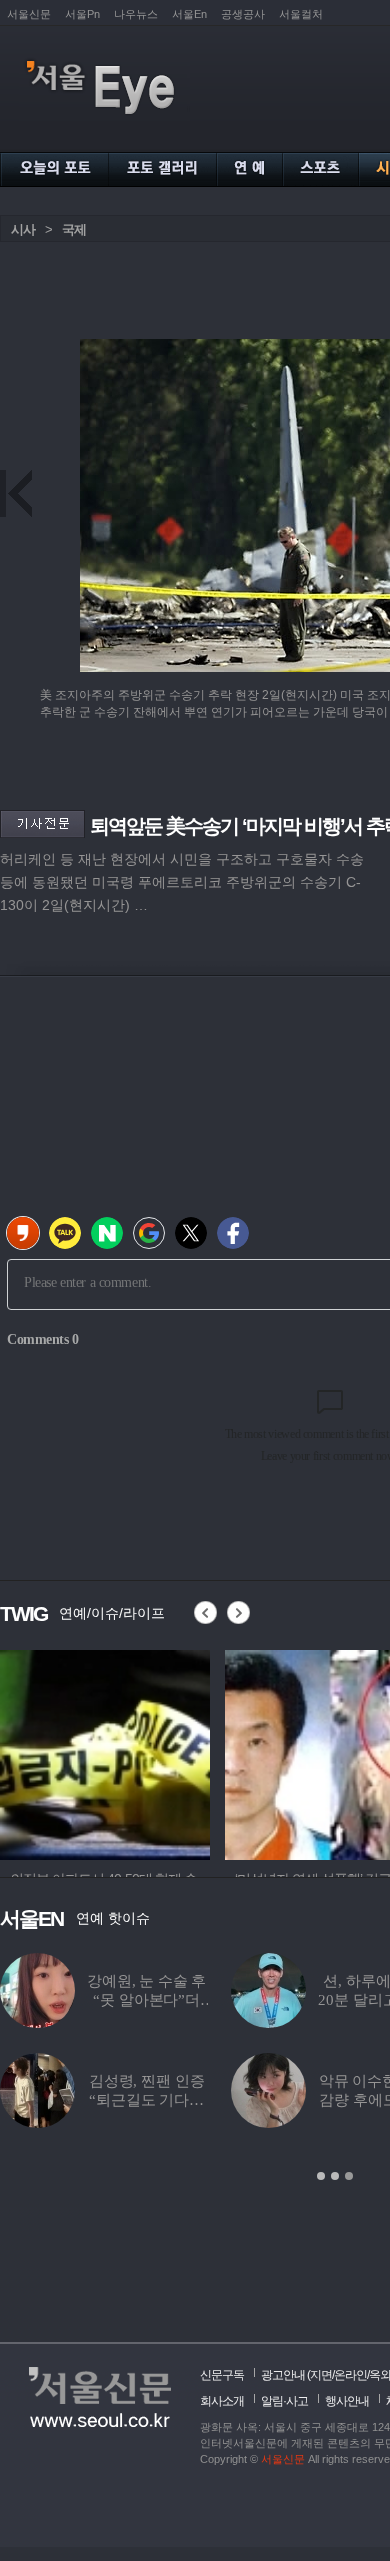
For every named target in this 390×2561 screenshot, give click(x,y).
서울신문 (29, 14)
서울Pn (82, 14)
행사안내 (347, 2401)
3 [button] (349, 2176)
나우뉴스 (136, 14)
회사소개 (222, 2401)
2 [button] (335, 2176)
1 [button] (321, 2176)
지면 (321, 2375)
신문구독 (222, 2375)
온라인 (350, 2375)
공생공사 (243, 14)
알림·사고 (284, 2401)
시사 (23, 229)
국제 (74, 229)
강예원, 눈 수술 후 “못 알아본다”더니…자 (146, 2000)
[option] (105, 1752)
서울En (189, 14)
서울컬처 (301, 14)
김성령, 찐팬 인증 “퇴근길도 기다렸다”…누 (147, 2100)
